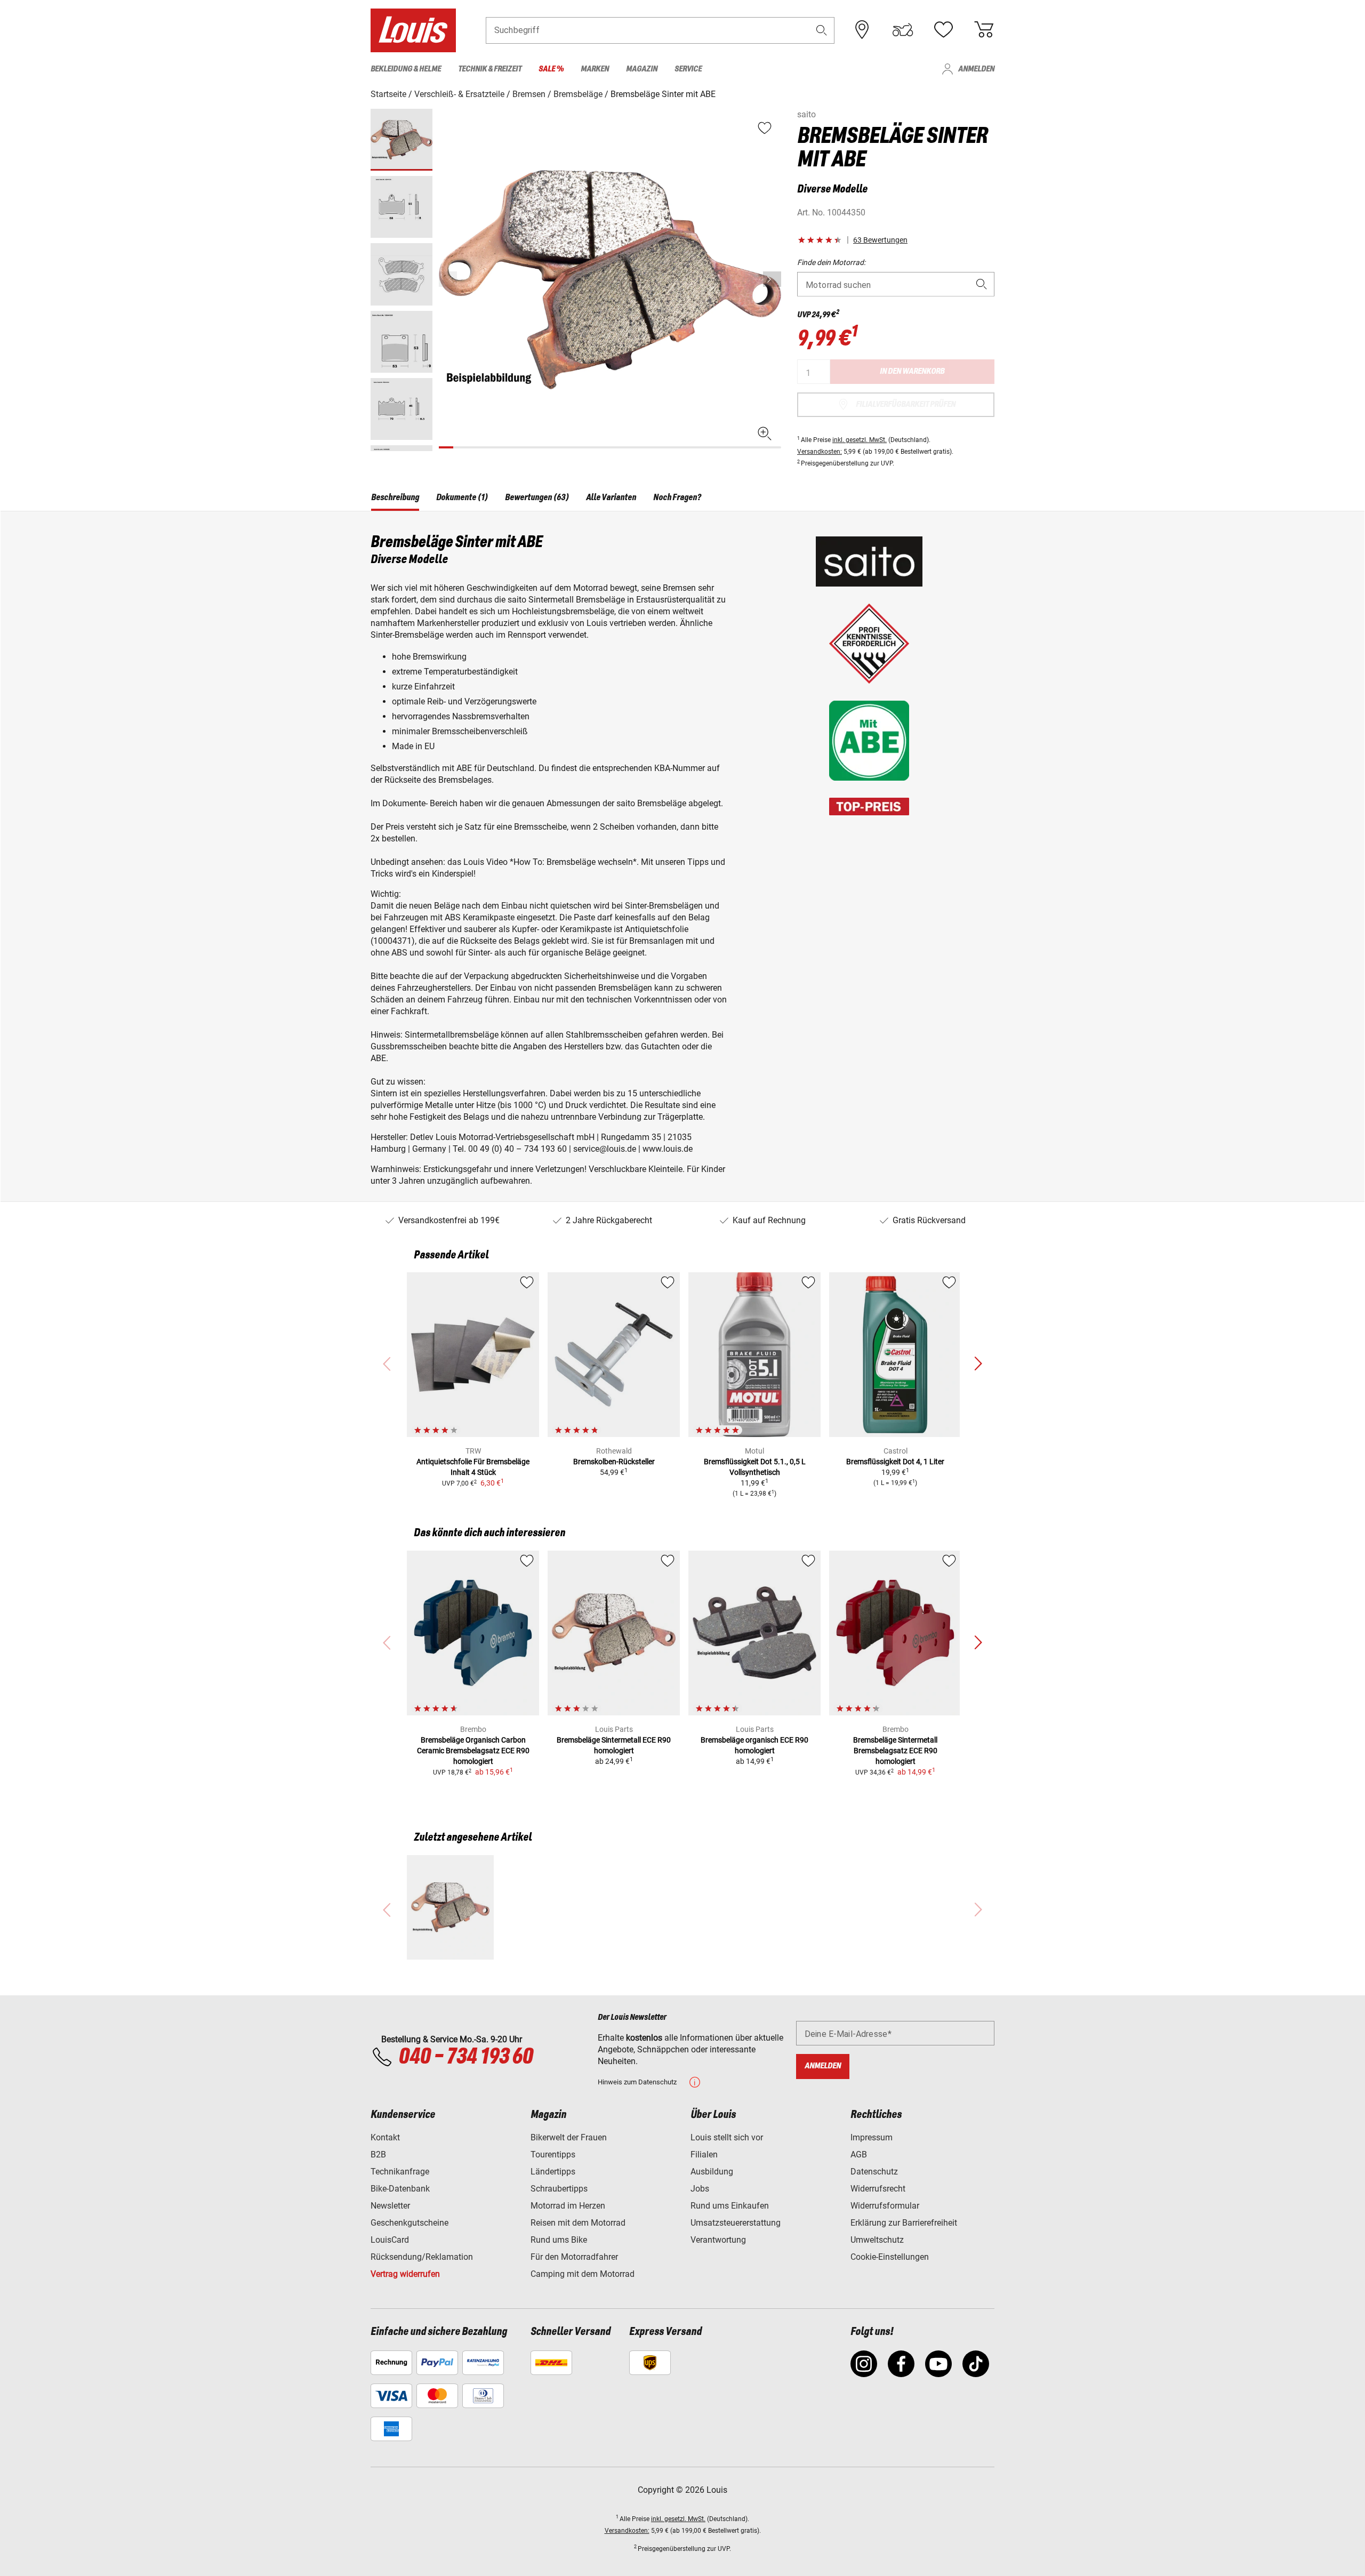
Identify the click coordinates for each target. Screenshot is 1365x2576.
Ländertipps (553, 2172)
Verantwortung (718, 2240)
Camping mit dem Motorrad (583, 2274)
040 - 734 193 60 (465, 2057)
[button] (822, 30)
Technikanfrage (400, 2172)
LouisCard (390, 2240)
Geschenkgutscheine (409, 2223)
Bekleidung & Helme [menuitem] (406, 69)
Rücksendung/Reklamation (422, 2257)
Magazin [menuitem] (642, 69)
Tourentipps (553, 2154)
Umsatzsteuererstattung (736, 2223)
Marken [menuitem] (595, 69)
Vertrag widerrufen (405, 2274)
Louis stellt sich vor (727, 2137)
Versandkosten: (820, 452)
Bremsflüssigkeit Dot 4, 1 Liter (895, 1462)
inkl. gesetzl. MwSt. (860, 440)
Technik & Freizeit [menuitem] (490, 69)
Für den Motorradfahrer (574, 2257)
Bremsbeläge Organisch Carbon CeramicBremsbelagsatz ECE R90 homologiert (473, 1751)
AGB (859, 2154)
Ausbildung (712, 2172)
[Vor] (772, 279)
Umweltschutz (877, 2240)
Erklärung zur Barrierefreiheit (904, 2223)
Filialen (704, 2154)
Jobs (700, 2189)
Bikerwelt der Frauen (569, 2137)
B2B (378, 2154)
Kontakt (385, 2137)
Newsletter (390, 2206)
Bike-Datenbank (400, 2189)
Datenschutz (874, 2172)
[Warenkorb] (984, 30)
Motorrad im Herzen (568, 2206)
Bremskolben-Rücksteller (614, 1462)
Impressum (872, 2137)
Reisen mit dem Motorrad (578, 2223)
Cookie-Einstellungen (890, 2257)
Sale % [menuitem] (551, 69)
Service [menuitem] (688, 69)
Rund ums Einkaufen (730, 2206)
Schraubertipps (559, 2189)
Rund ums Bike (559, 2240)
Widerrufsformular (885, 2206)
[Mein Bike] (903, 30)
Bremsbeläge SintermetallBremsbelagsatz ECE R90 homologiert (895, 1751)
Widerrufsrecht (878, 2189)
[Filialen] (862, 30)
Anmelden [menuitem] (976, 69)
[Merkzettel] (943, 30)
